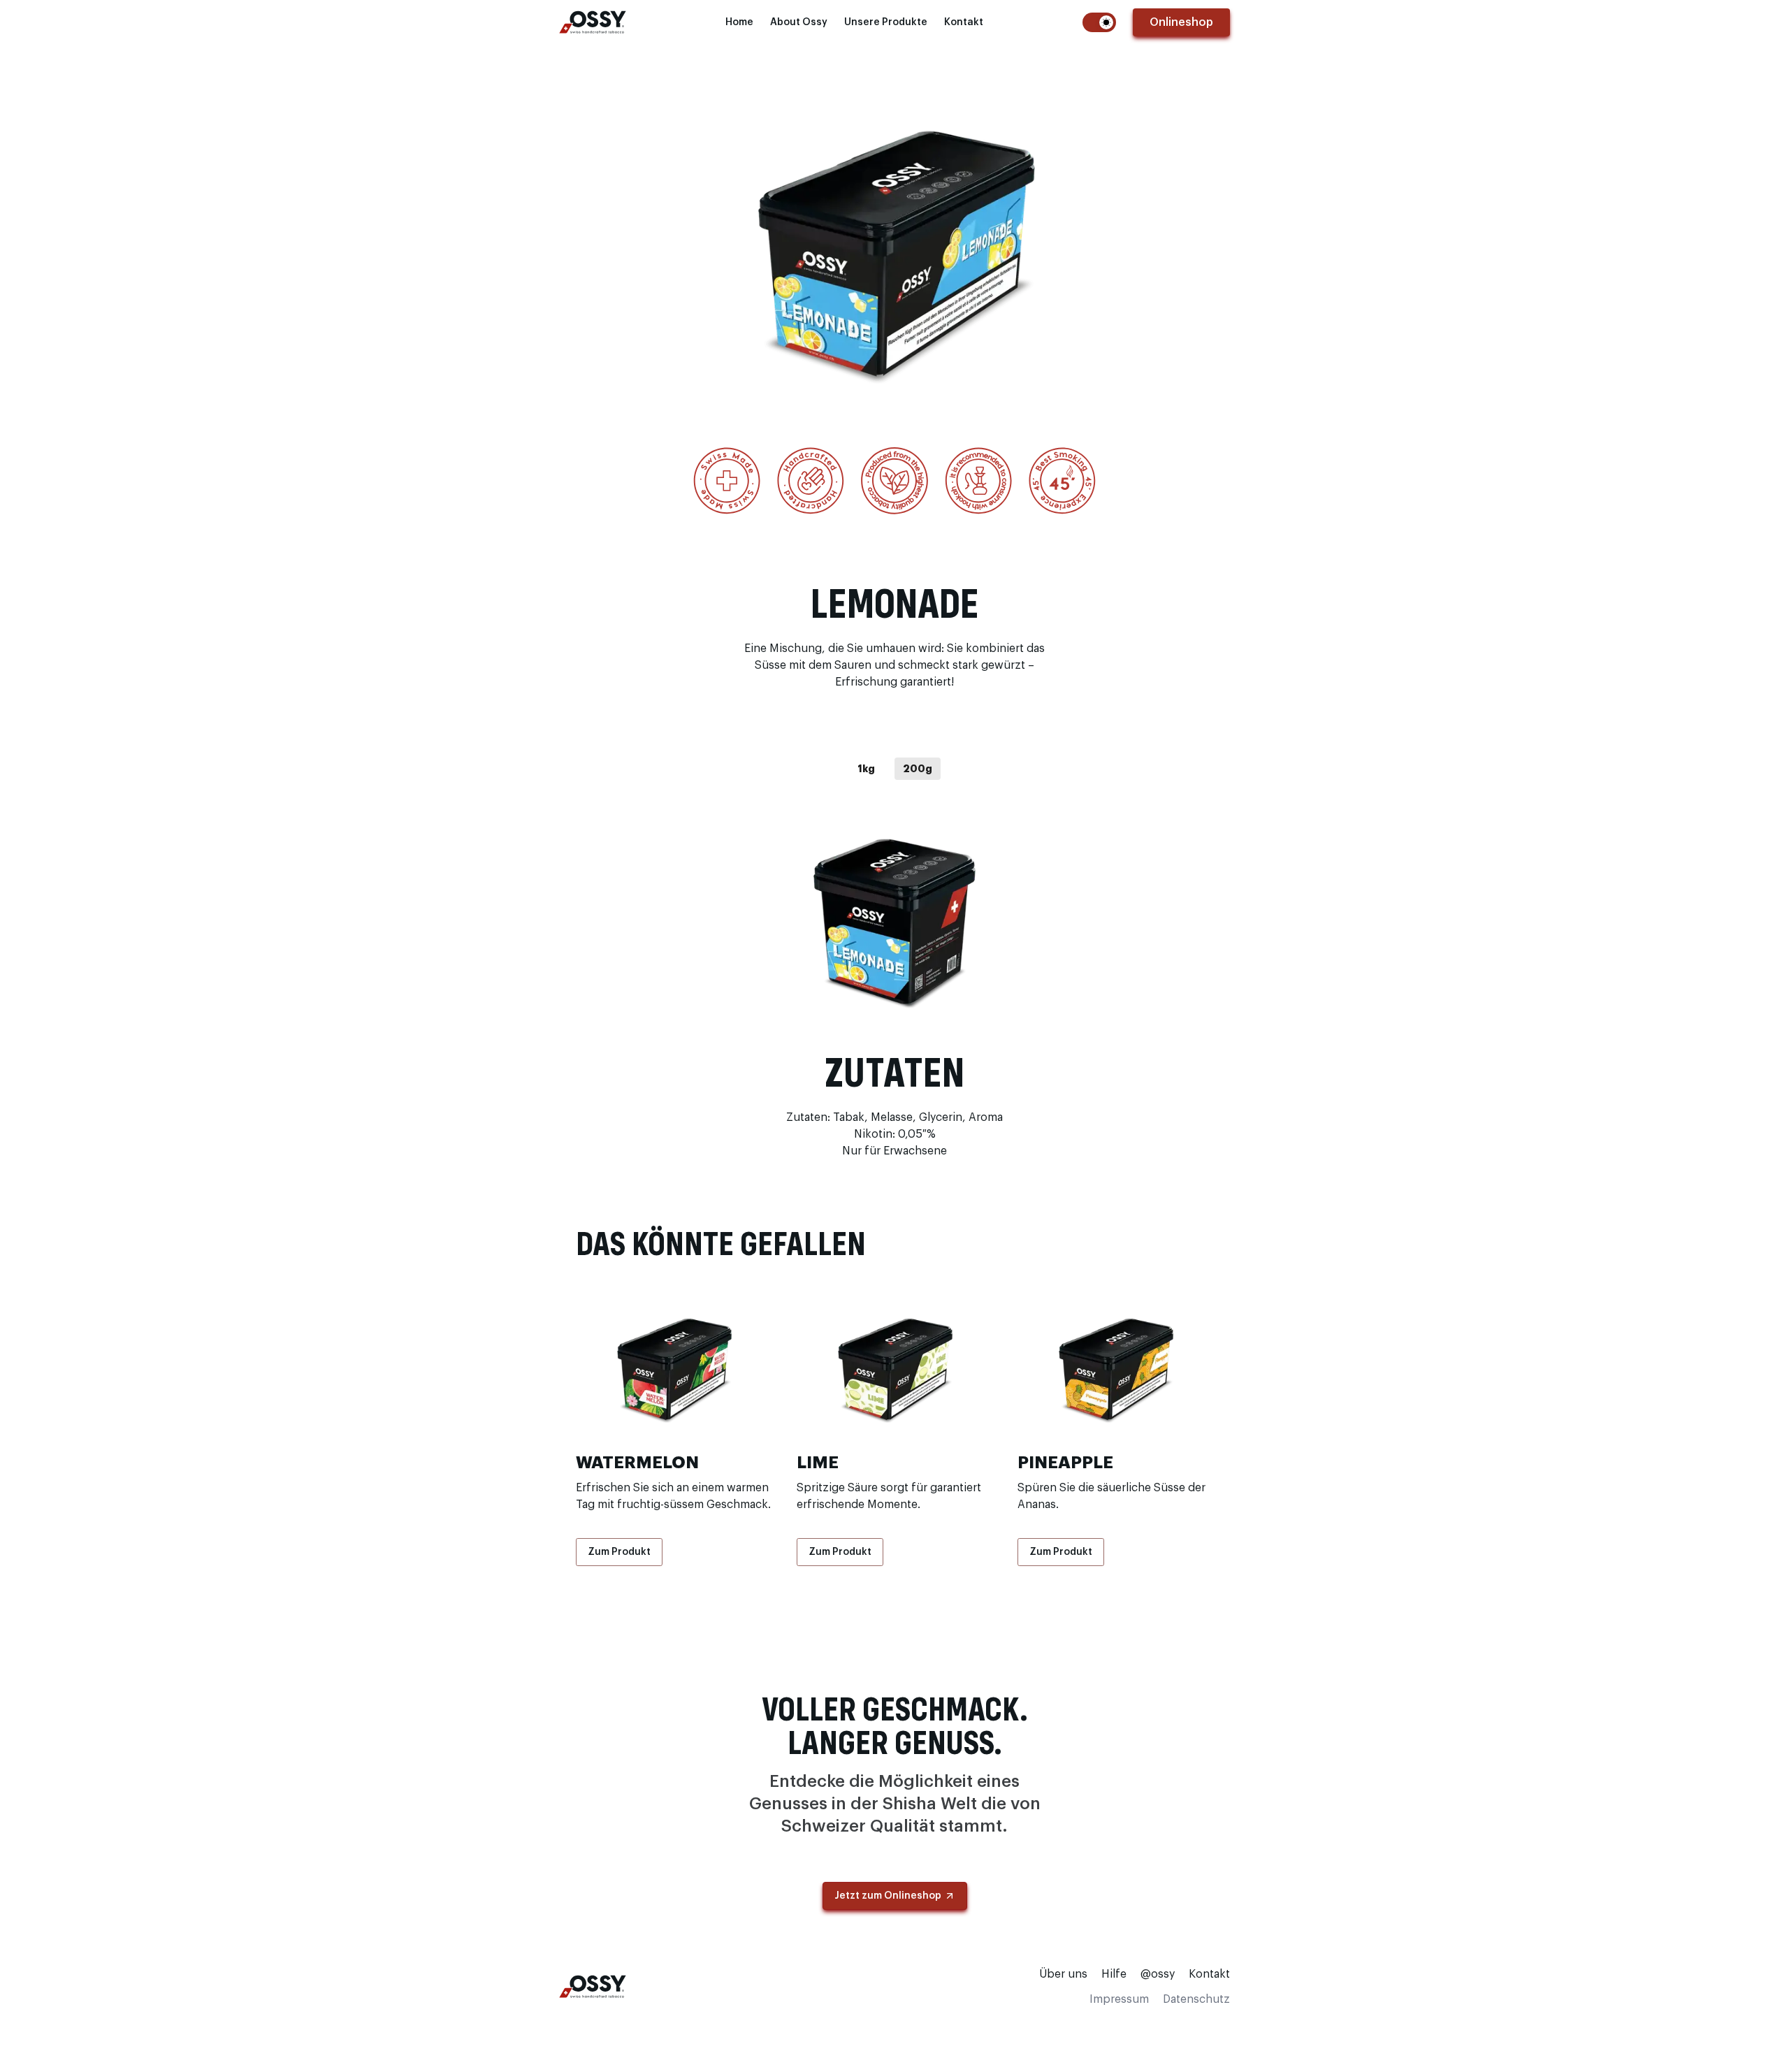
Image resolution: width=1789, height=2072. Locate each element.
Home (739, 22)
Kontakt (964, 22)
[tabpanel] (894, 919)
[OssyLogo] (593, 22)
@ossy (1158, 1974)
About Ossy (799, 22)
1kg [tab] (866, 769)
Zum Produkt (619, 1552)
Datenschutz (1196, 1999)
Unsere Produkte (886, 22)
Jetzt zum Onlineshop (888, 1896)
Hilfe (1114, 1974)
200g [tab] (918, 769)
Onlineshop (1181, 22)
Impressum (1119, 1999)
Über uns (1063, 1974)
